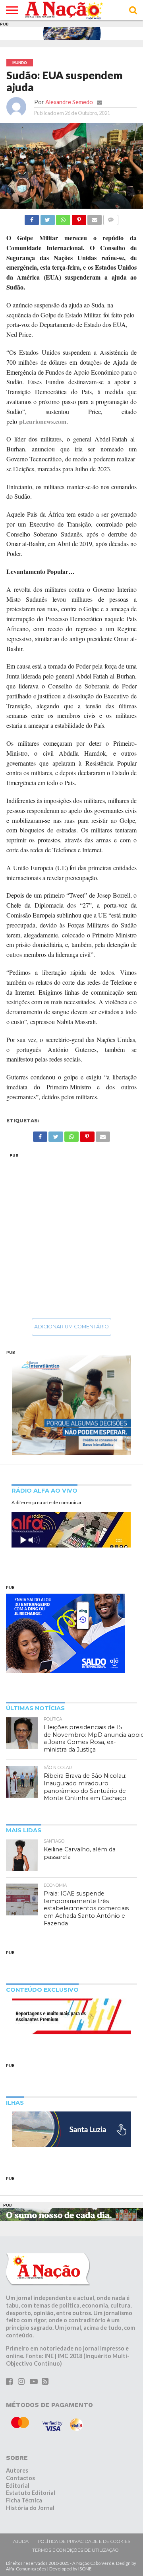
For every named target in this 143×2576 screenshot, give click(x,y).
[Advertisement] (71, 1235)
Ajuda (21, 2541)
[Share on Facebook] (32, 218)
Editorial (18, 2486)
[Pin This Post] (79, 218)
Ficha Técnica (24, 2500)
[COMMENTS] (110, 218)
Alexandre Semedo (69, 102)
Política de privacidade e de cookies (84, 2541)
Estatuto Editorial (31, 2493)
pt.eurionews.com (43, 421)
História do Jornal (30, 2508)
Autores (17, 2470)
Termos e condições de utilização (75, 2550)
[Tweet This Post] (47, 218)
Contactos (20, 2478)
